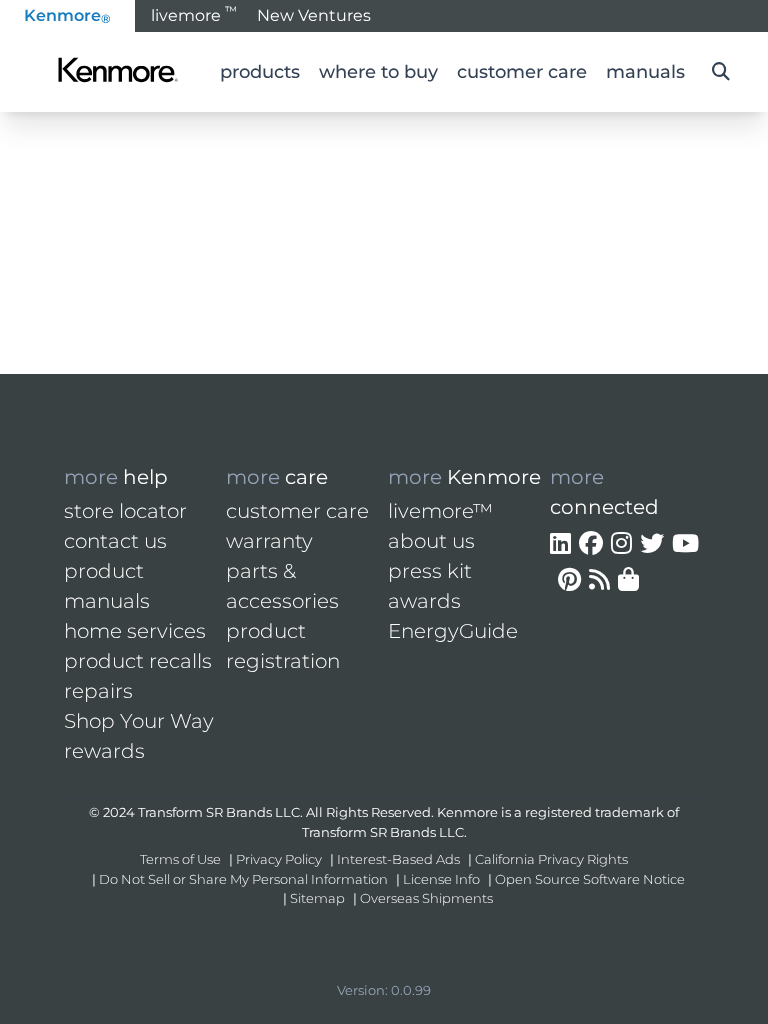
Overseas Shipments (426, 898)
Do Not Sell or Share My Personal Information (243, 879)
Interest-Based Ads (398, 859)
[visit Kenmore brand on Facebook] (591, 544)
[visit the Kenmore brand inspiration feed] (599, 580)
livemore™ (440, 511)
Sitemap (317, 898)
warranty (269, 541)
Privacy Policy (279, 859)
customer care (297, 511)
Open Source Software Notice (590, 879)
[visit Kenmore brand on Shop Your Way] (628, 580)
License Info (441, 879)
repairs (98, 691)
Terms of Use (180, 859)
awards (424, 601)
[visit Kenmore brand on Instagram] (621, 544)
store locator (125, 511)
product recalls (138, 661)
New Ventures (314, 15)
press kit (430, 571)
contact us (115, 541)
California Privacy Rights (551, 859)
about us (431, 541)
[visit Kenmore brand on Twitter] (652, 544)
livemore (194, 14)
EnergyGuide (453, 631)
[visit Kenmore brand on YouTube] (685, 544)
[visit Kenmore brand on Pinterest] (569, 580)
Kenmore (67, 16)
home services (135, 631)
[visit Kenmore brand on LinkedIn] (560, 544)
